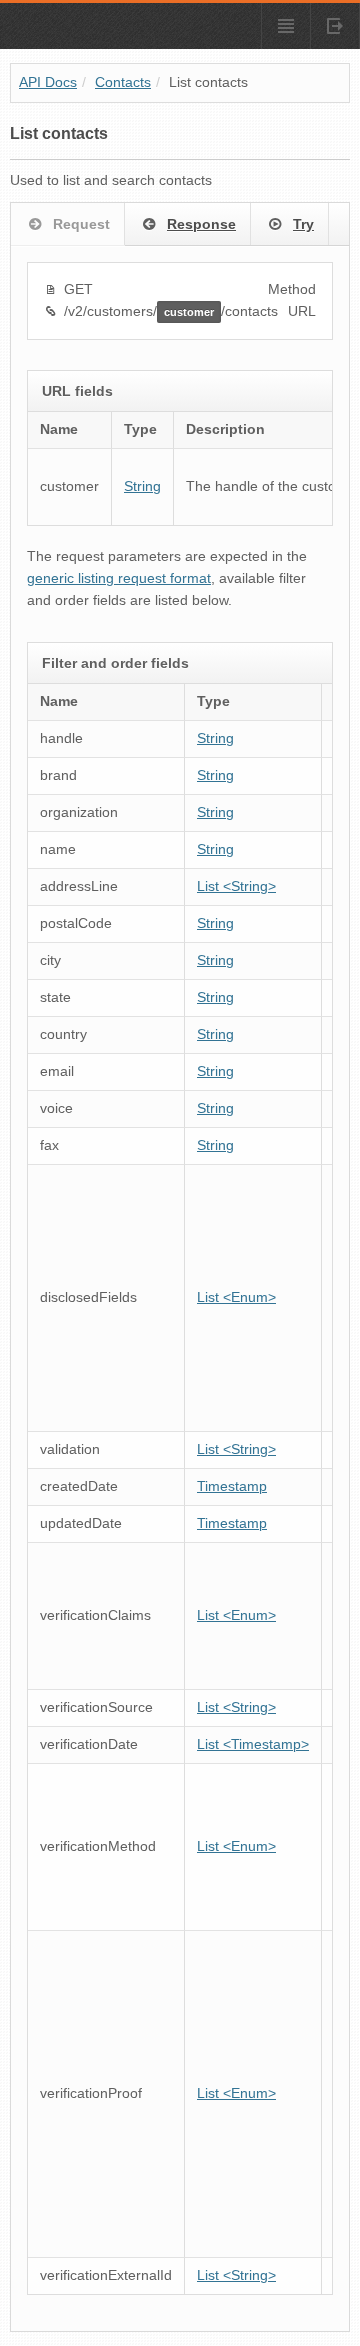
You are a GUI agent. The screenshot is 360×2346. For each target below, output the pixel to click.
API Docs (48, 82)
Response (201, 224)
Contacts (123, 82)
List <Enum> (236, 1297)
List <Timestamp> (253, 1744)
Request (81, 224)
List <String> (236, 886)
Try (303, 224)
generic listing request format (119, 578)
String (142, 486)
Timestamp (232, 1486)
